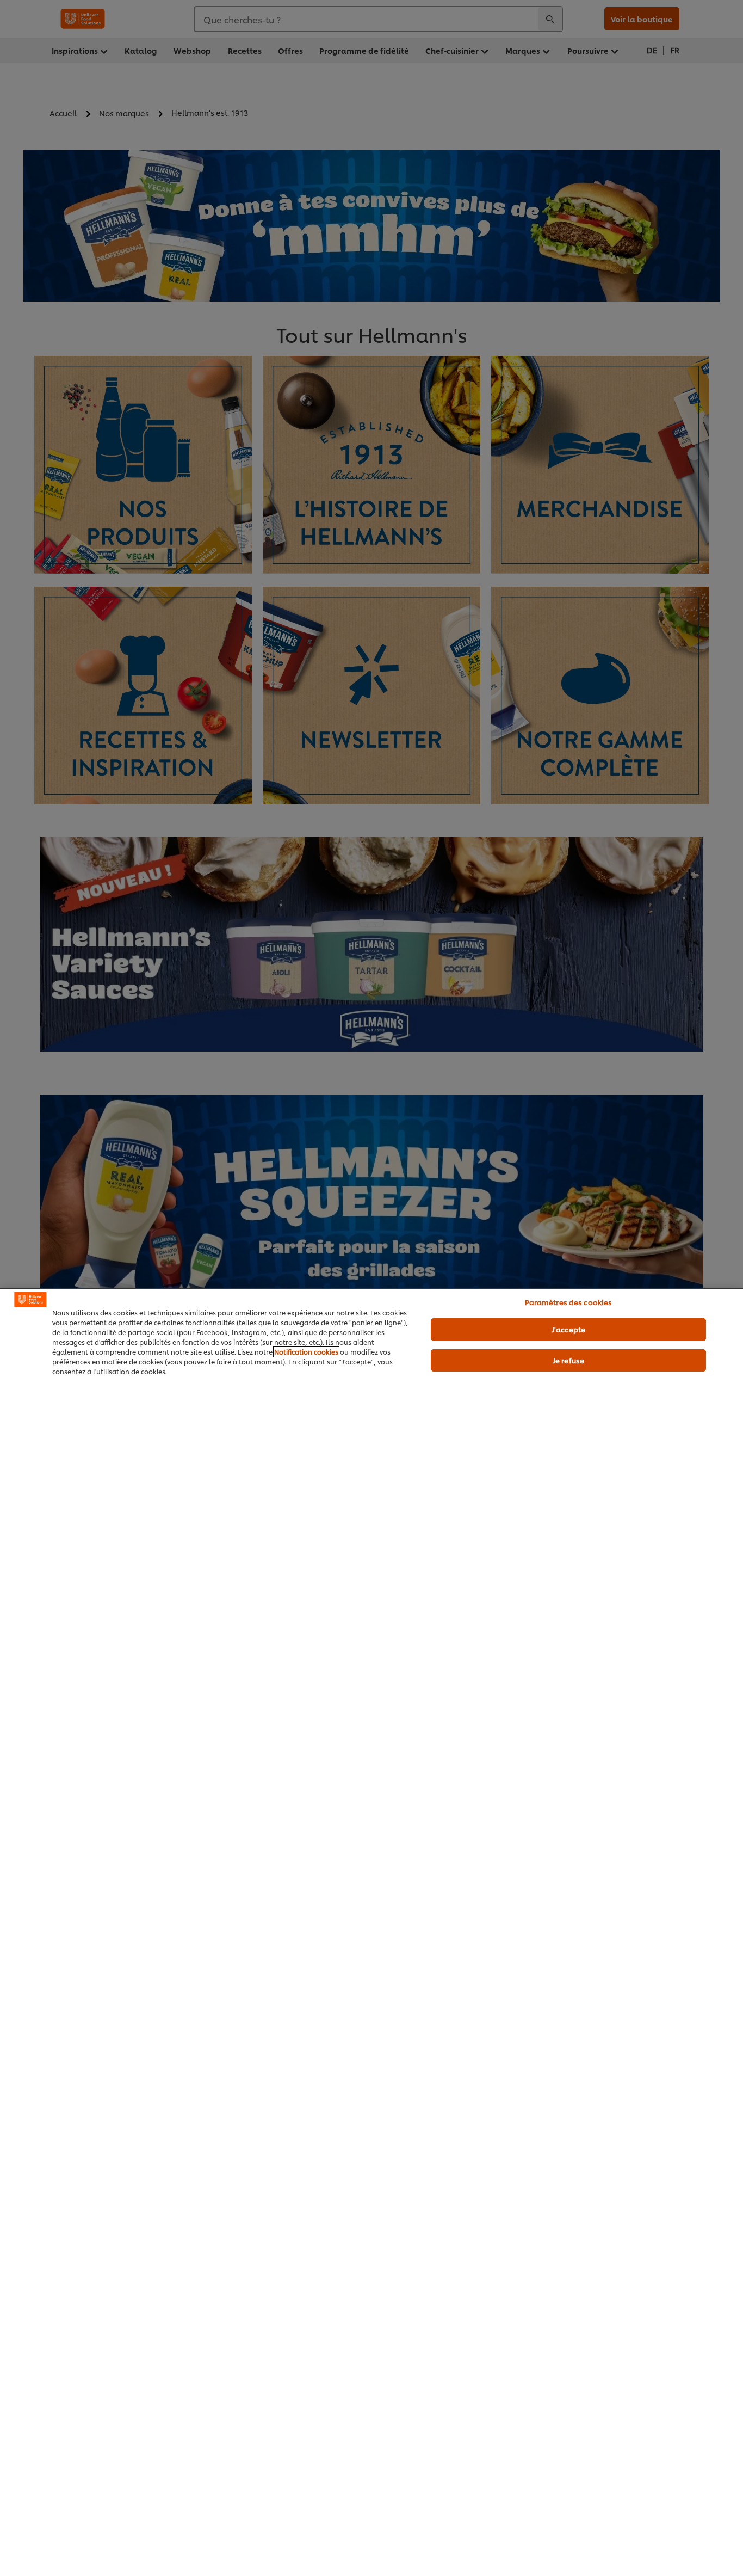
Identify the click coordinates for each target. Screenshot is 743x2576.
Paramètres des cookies (569, 1302)
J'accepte (568, 1329)
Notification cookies (306, 1352)
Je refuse (568, 1360)
